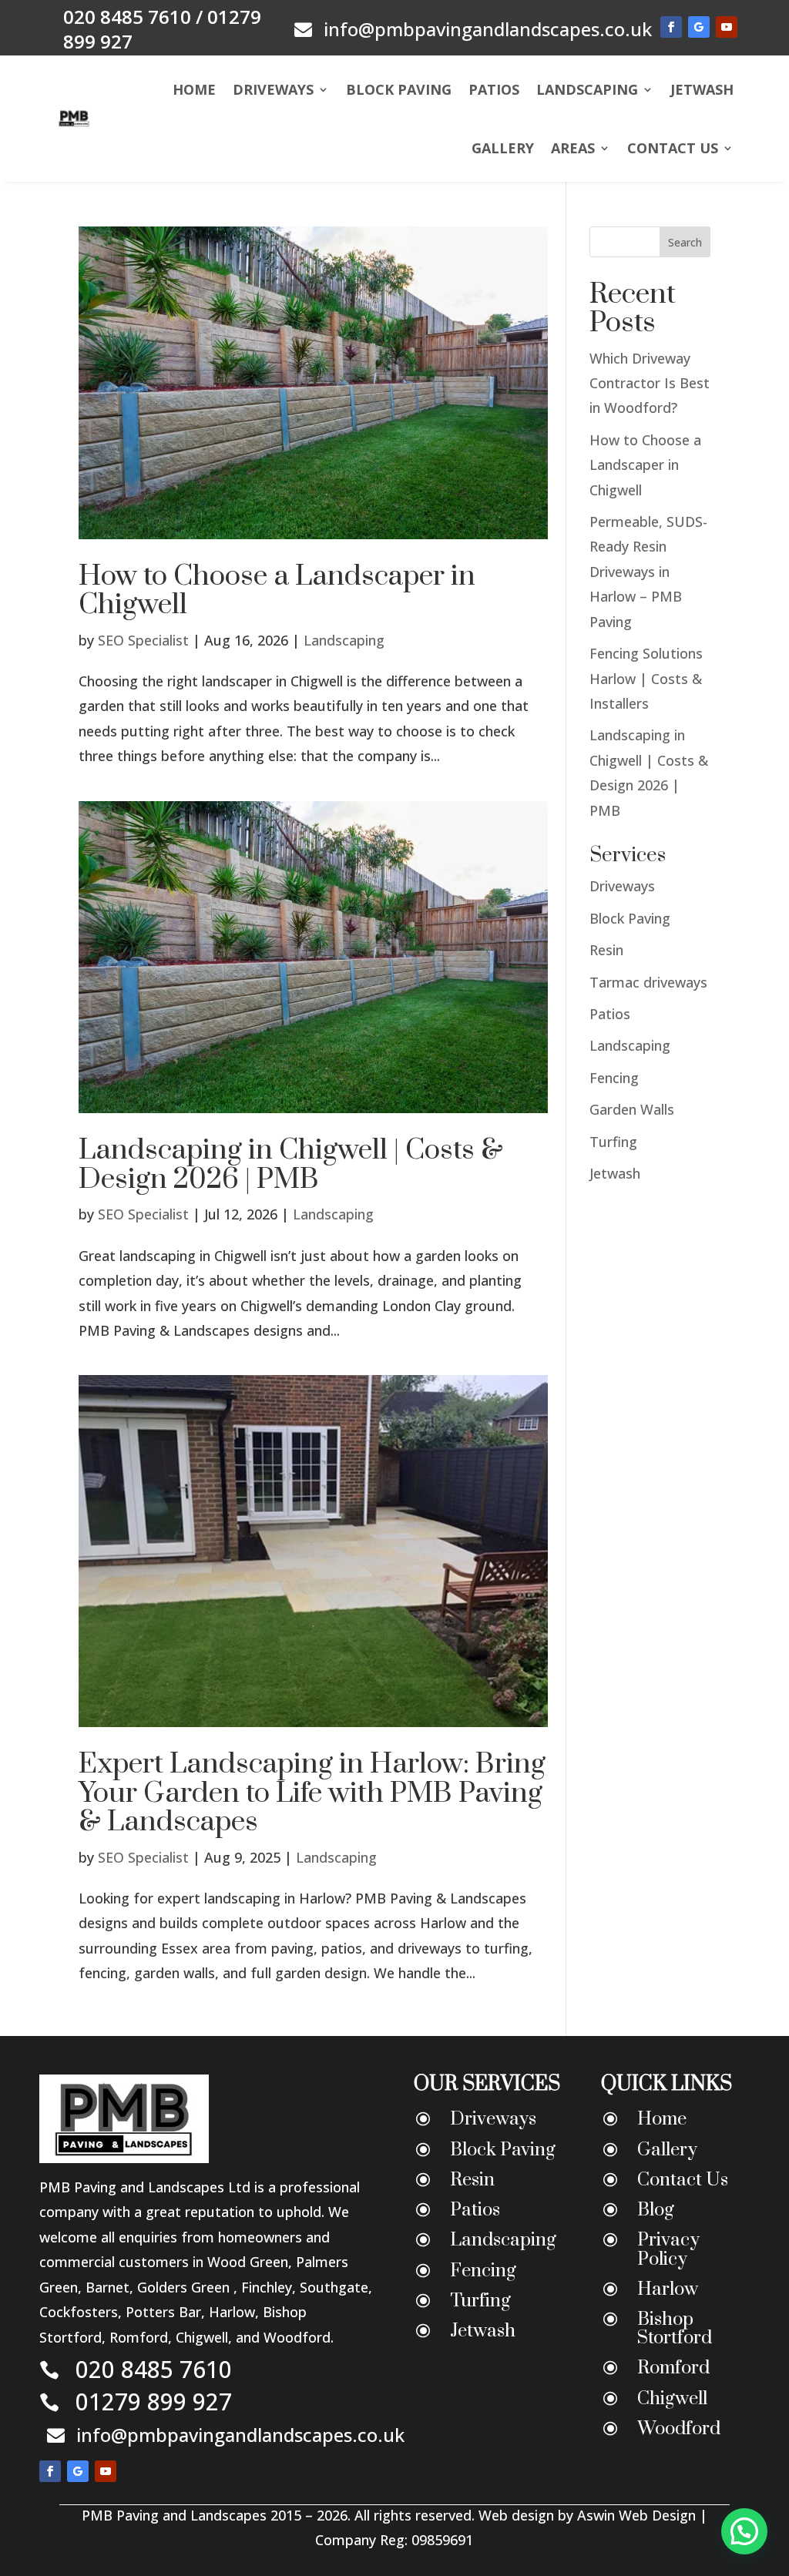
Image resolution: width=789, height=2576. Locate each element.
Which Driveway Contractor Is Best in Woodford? (650, 383)
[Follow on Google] (699, 27)
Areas (573, 148)
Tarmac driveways (648, 982)
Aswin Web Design (638, 2515)
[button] (744, 2531)
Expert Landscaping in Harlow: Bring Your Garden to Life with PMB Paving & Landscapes (312, 1793)
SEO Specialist (143, 640)
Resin (606, 950)
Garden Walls (632, 1109)
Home (194, 89)
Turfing (613, 1142)
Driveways (273, 89)
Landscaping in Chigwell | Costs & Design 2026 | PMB (291, 1164)
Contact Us (673, 148)
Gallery (503, 148)
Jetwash (702, 89)
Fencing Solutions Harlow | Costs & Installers (646, 678)
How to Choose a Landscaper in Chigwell (277, 590)
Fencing (614, 1078)
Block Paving (399, 89)
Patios (494, 89)
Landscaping (587, 89)
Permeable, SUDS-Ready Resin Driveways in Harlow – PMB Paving (648, 572)
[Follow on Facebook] (671, 27)
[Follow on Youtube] (727, 27)
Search (685, 242)
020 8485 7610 (127, 17)
